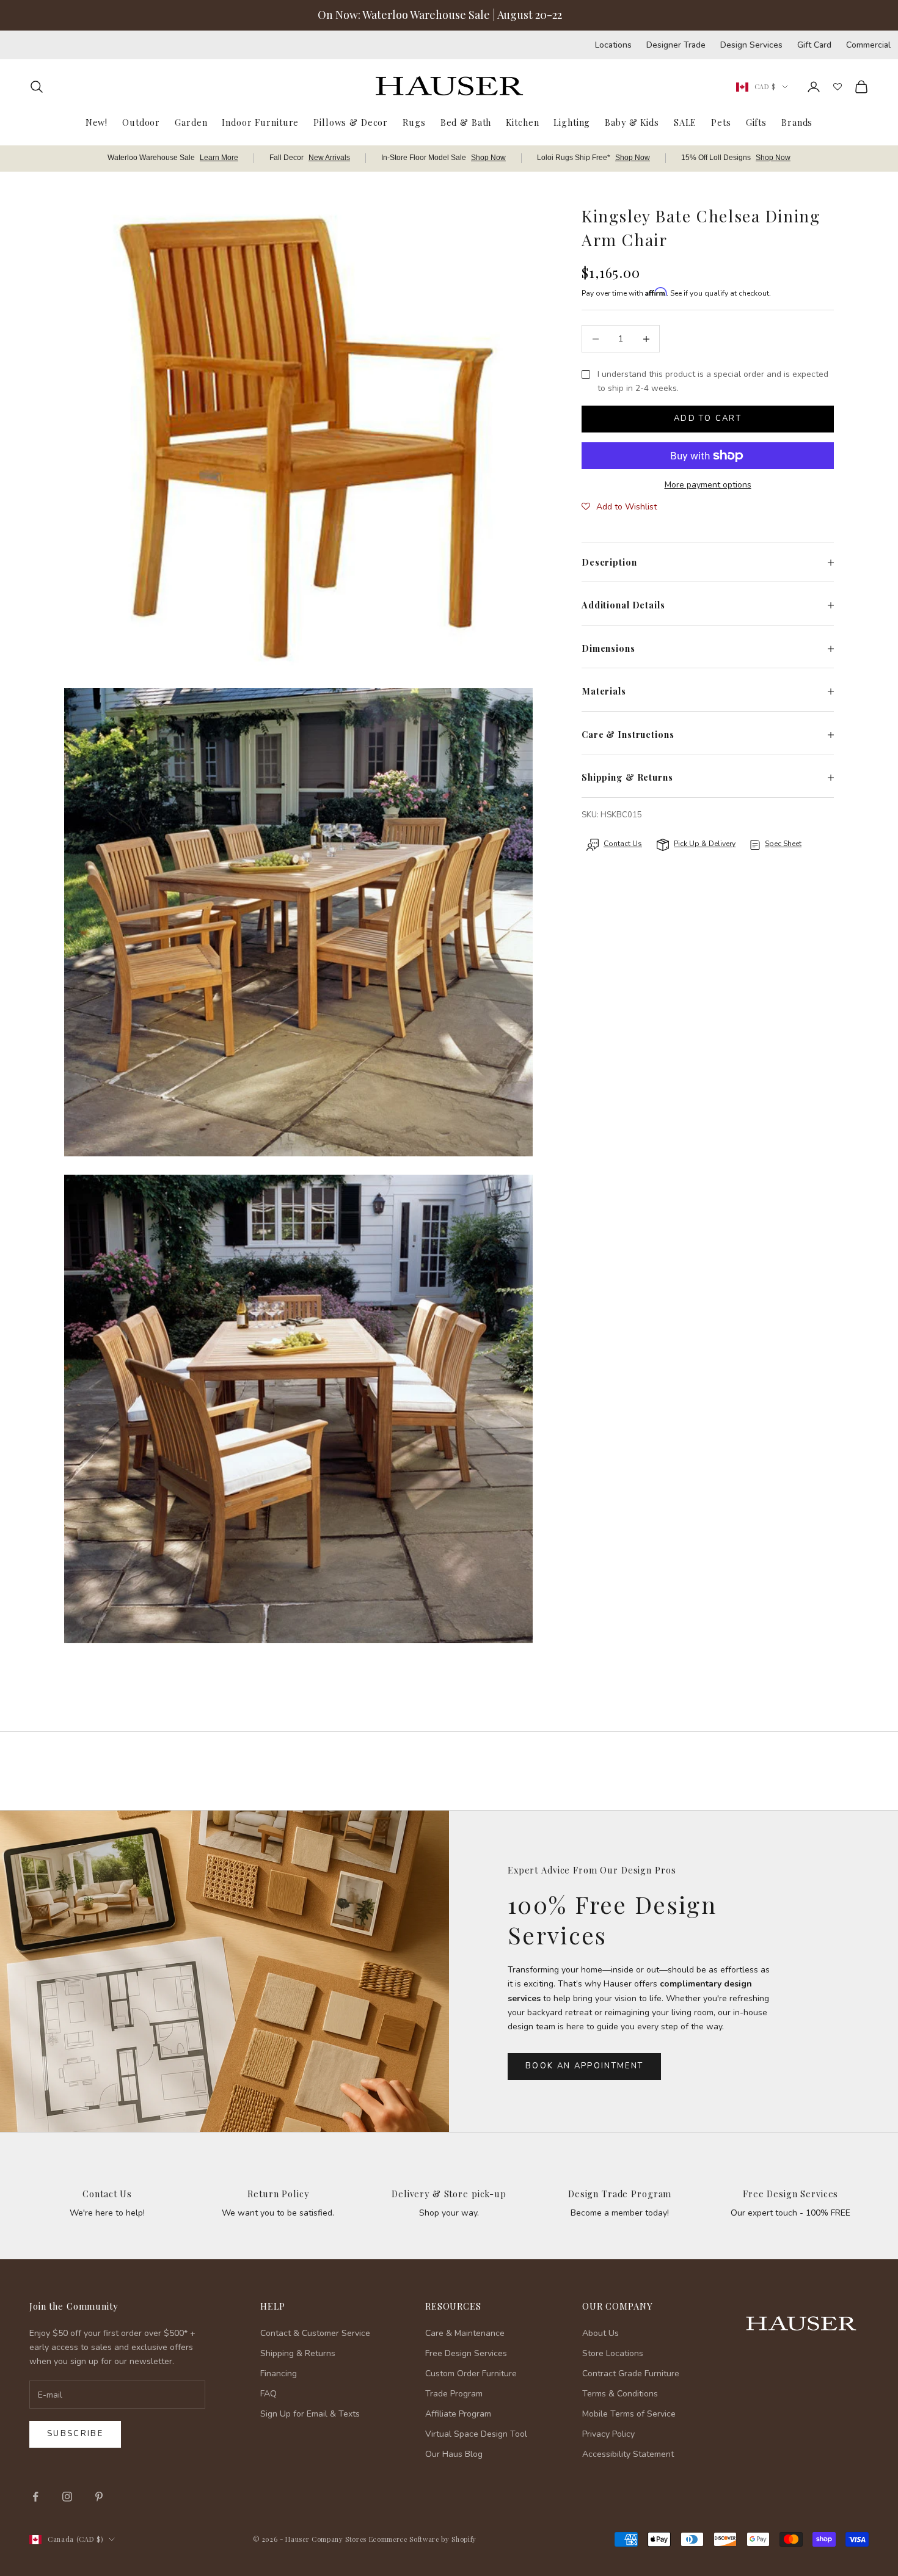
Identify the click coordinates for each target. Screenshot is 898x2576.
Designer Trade (676, 45)
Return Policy (278, 2194)
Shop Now (488, 158)
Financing (279, 2373)
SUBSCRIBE (703, 2450)
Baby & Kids (632, 122)
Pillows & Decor (351, 122)
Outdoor (141, 122)
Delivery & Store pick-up (449, 2194)
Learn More (219, 158)
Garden (191, 122)
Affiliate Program (458, 2414)
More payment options (708, 485)
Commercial (868, 45)
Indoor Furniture (260, 122)
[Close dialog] (870, 2249)
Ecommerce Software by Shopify (423, 2539)
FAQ (268, 2394)
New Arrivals (329, 158)
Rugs (414, 122)
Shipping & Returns (298, 2353)
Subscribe (75, 2434)
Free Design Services (790, 2194)
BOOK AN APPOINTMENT (584, 2066)
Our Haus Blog (454, 2454)
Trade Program (454, 2394)
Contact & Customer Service (315, 2333)
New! (97, 122)
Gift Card (814, 45)
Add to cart (708, 419)
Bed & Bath (466, 122)
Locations (613, 45)
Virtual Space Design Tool (476, 2434)
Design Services (751, 45)
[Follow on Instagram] (67, 2497)
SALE (685, 122)
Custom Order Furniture (471, 2373)
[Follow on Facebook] (35, 2497)
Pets (721, 122)
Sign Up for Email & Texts (310, 2414)
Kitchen (522, 122)
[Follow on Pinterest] (99, 2497)
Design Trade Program (620, 2194)
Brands (797, 122)
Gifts (756, 122)
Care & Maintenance (465, 2333)
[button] (619, 508)
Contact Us (107, 2194)
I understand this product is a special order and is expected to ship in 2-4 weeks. (713, 382)
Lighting (572, 122)
